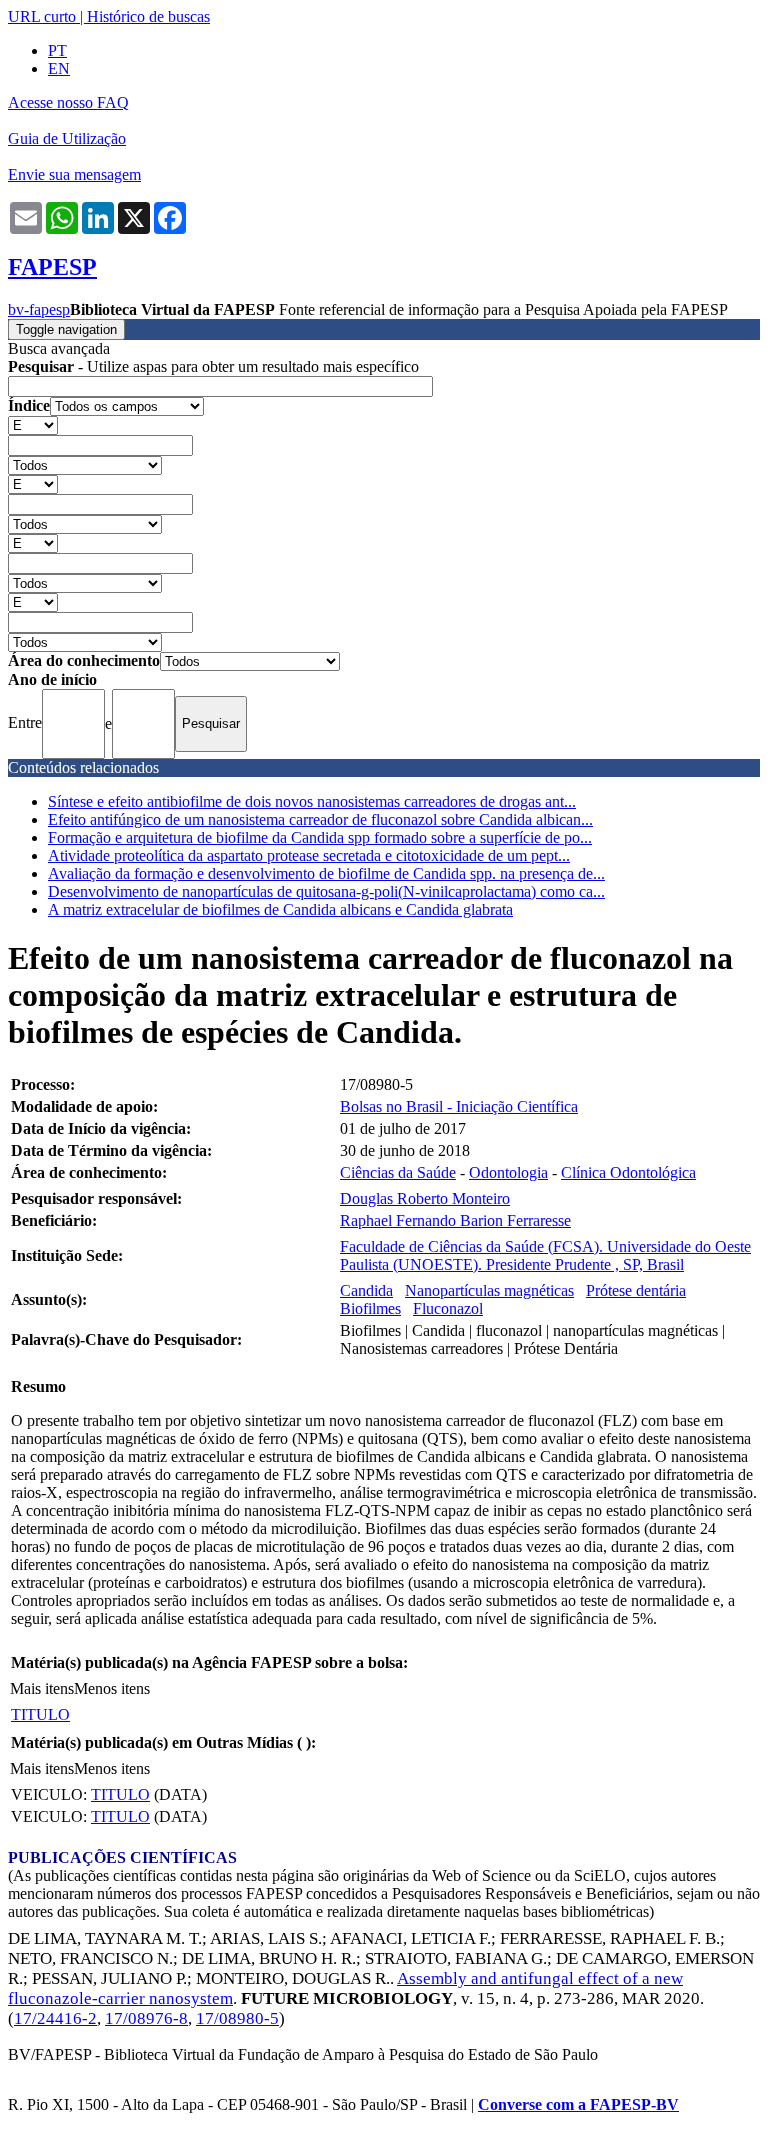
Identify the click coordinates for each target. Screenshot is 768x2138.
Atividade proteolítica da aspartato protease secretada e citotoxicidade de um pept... (309, 855)
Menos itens (112, 1688)
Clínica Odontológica (628, 1172)
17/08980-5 (237, 2018)
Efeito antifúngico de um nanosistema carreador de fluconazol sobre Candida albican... (320, 819)
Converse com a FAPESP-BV (578, 2104)
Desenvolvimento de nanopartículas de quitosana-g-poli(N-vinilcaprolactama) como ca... (326, 891)
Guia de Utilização (67, 138)
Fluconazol (448, 1308)
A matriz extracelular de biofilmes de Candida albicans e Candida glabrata (280, 909)
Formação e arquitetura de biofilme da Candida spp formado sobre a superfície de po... (320, 837)
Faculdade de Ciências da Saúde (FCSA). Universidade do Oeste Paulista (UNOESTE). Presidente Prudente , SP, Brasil (545, 1255)
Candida (366, 1290)
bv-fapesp (39, 309)
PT (57, 50)
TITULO (40, 1714)
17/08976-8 (146, 2018)
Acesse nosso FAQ (68, 102)
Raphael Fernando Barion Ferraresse (455, 1220)
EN (59, 68)
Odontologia (508, 1172)
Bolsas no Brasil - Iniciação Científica (459, 1106)
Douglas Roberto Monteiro (425, 1198)
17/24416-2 (55, 2018)
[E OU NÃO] (33, 424)
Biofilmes (370, 1308)
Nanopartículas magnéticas (489, 1290)
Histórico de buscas (148, 16)
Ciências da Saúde (398, 1172)
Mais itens (42, 1688)
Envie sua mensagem (74, 174)
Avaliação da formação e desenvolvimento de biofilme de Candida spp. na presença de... (326, 873)
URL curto (42, 16)
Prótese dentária (636, 1290)
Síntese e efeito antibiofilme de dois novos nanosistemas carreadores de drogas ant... (312, 801)
